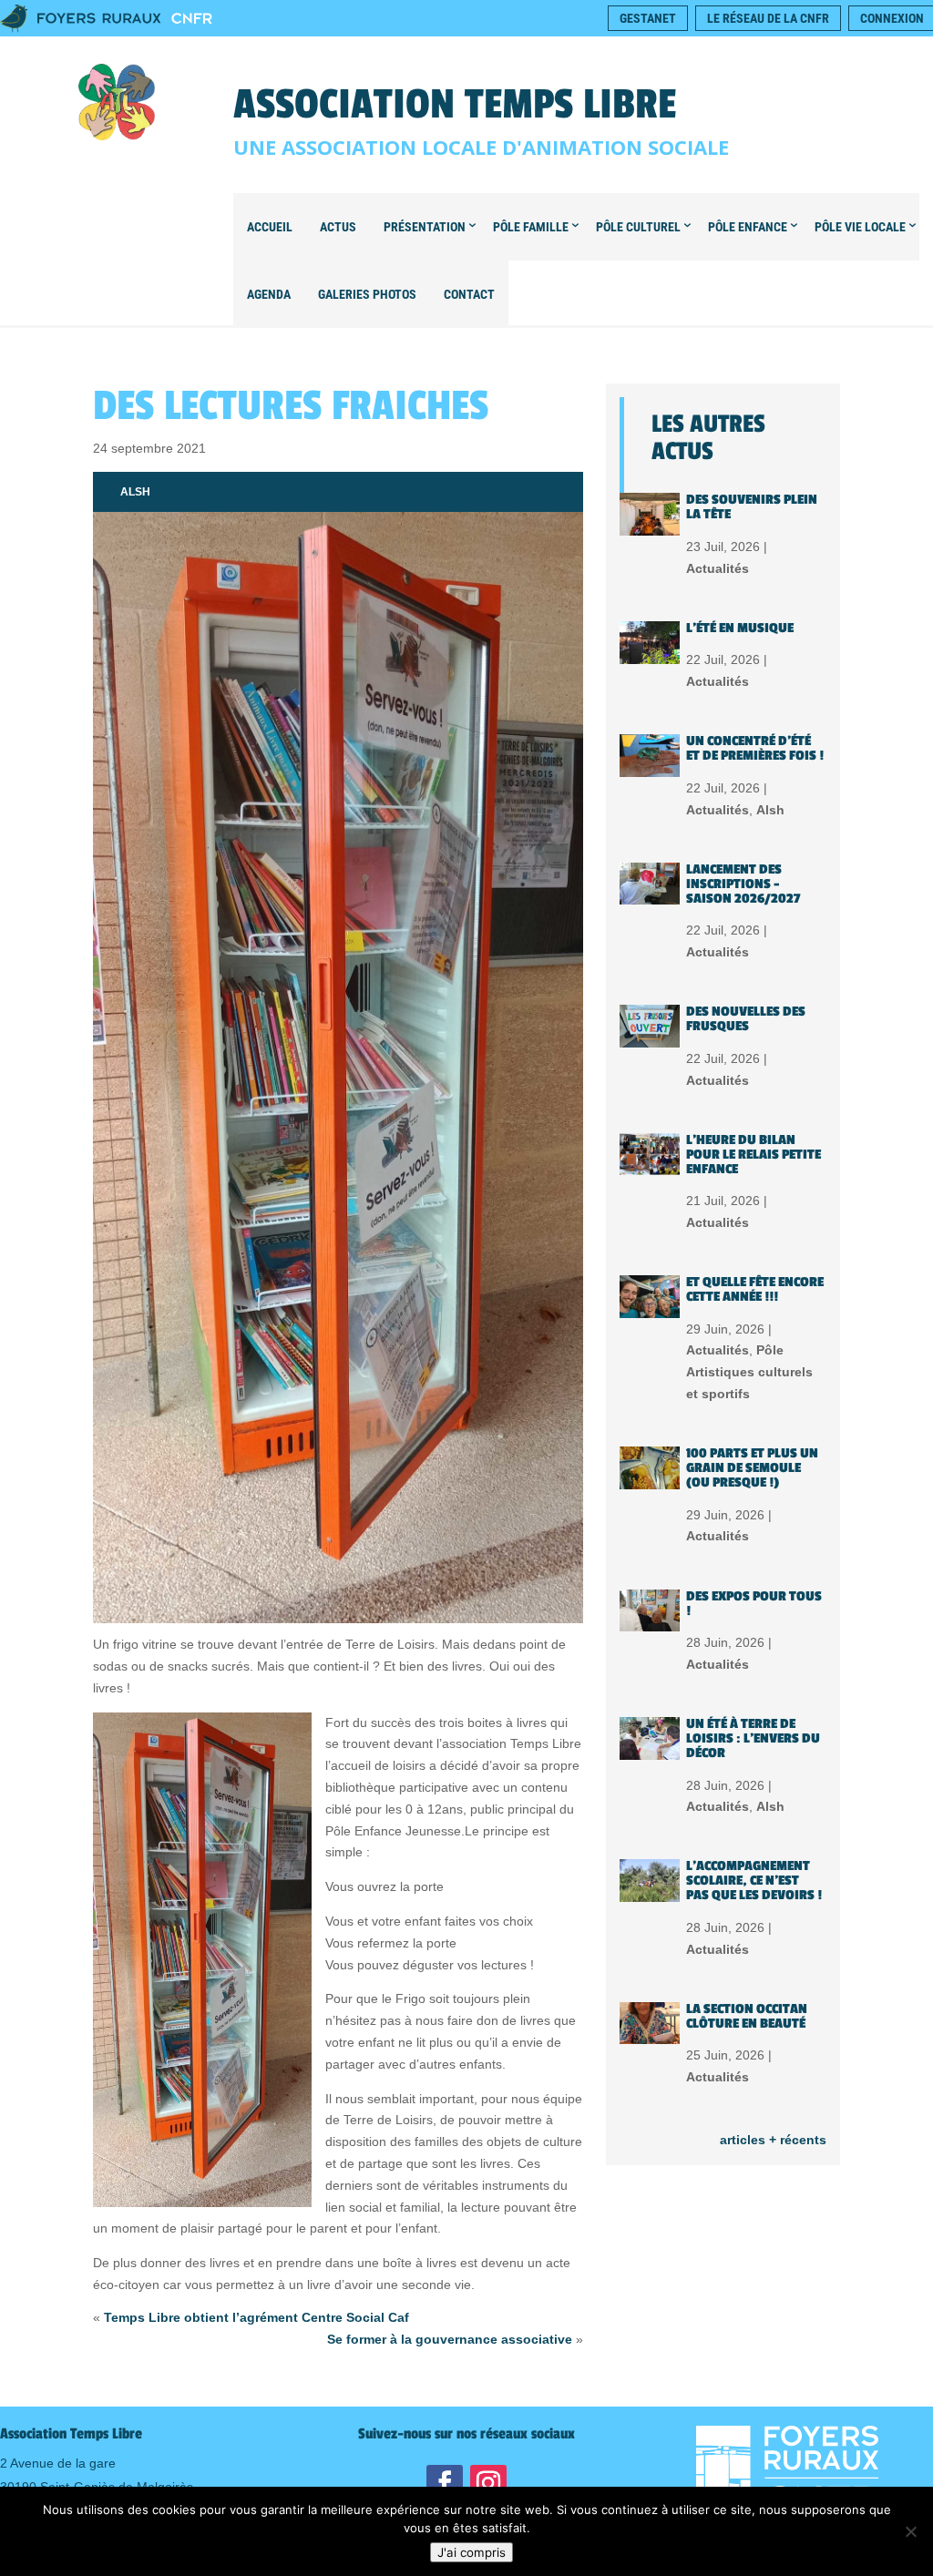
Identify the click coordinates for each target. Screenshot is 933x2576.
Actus (338, 227)
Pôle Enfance (748, 227)
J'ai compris (472, 2552)
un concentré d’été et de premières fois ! (755, 748)
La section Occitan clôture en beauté (747, 2016)
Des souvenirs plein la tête (752, 507)
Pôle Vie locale (860, 227)
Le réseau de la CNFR (768, 18)
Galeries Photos (367, 294)
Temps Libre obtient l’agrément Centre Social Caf (256, 2317)
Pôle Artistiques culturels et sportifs (749, 1372)
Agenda (269, 294)
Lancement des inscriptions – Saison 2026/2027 (743, 884)
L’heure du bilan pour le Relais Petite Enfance (754, 1155)
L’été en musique (740, 628)
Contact (469, 294)
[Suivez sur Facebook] (445, 2483)
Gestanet (648, 18)
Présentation (425, 227)
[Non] (910, 2531)
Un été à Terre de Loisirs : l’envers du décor (753, 1738)
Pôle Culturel (638, 227)
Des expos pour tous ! (754, 1604)
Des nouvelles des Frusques (746, 1019)
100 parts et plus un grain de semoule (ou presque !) (752, 1468)
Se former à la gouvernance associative (450, 2339)
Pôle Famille (531, 227)
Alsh (135, 492)
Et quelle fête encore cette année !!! (755, 1289)
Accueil (270, 227)
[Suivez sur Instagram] (488, 2483)
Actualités (718, 568)
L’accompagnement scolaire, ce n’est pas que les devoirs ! (754, 1881)
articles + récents (773, 2140)
